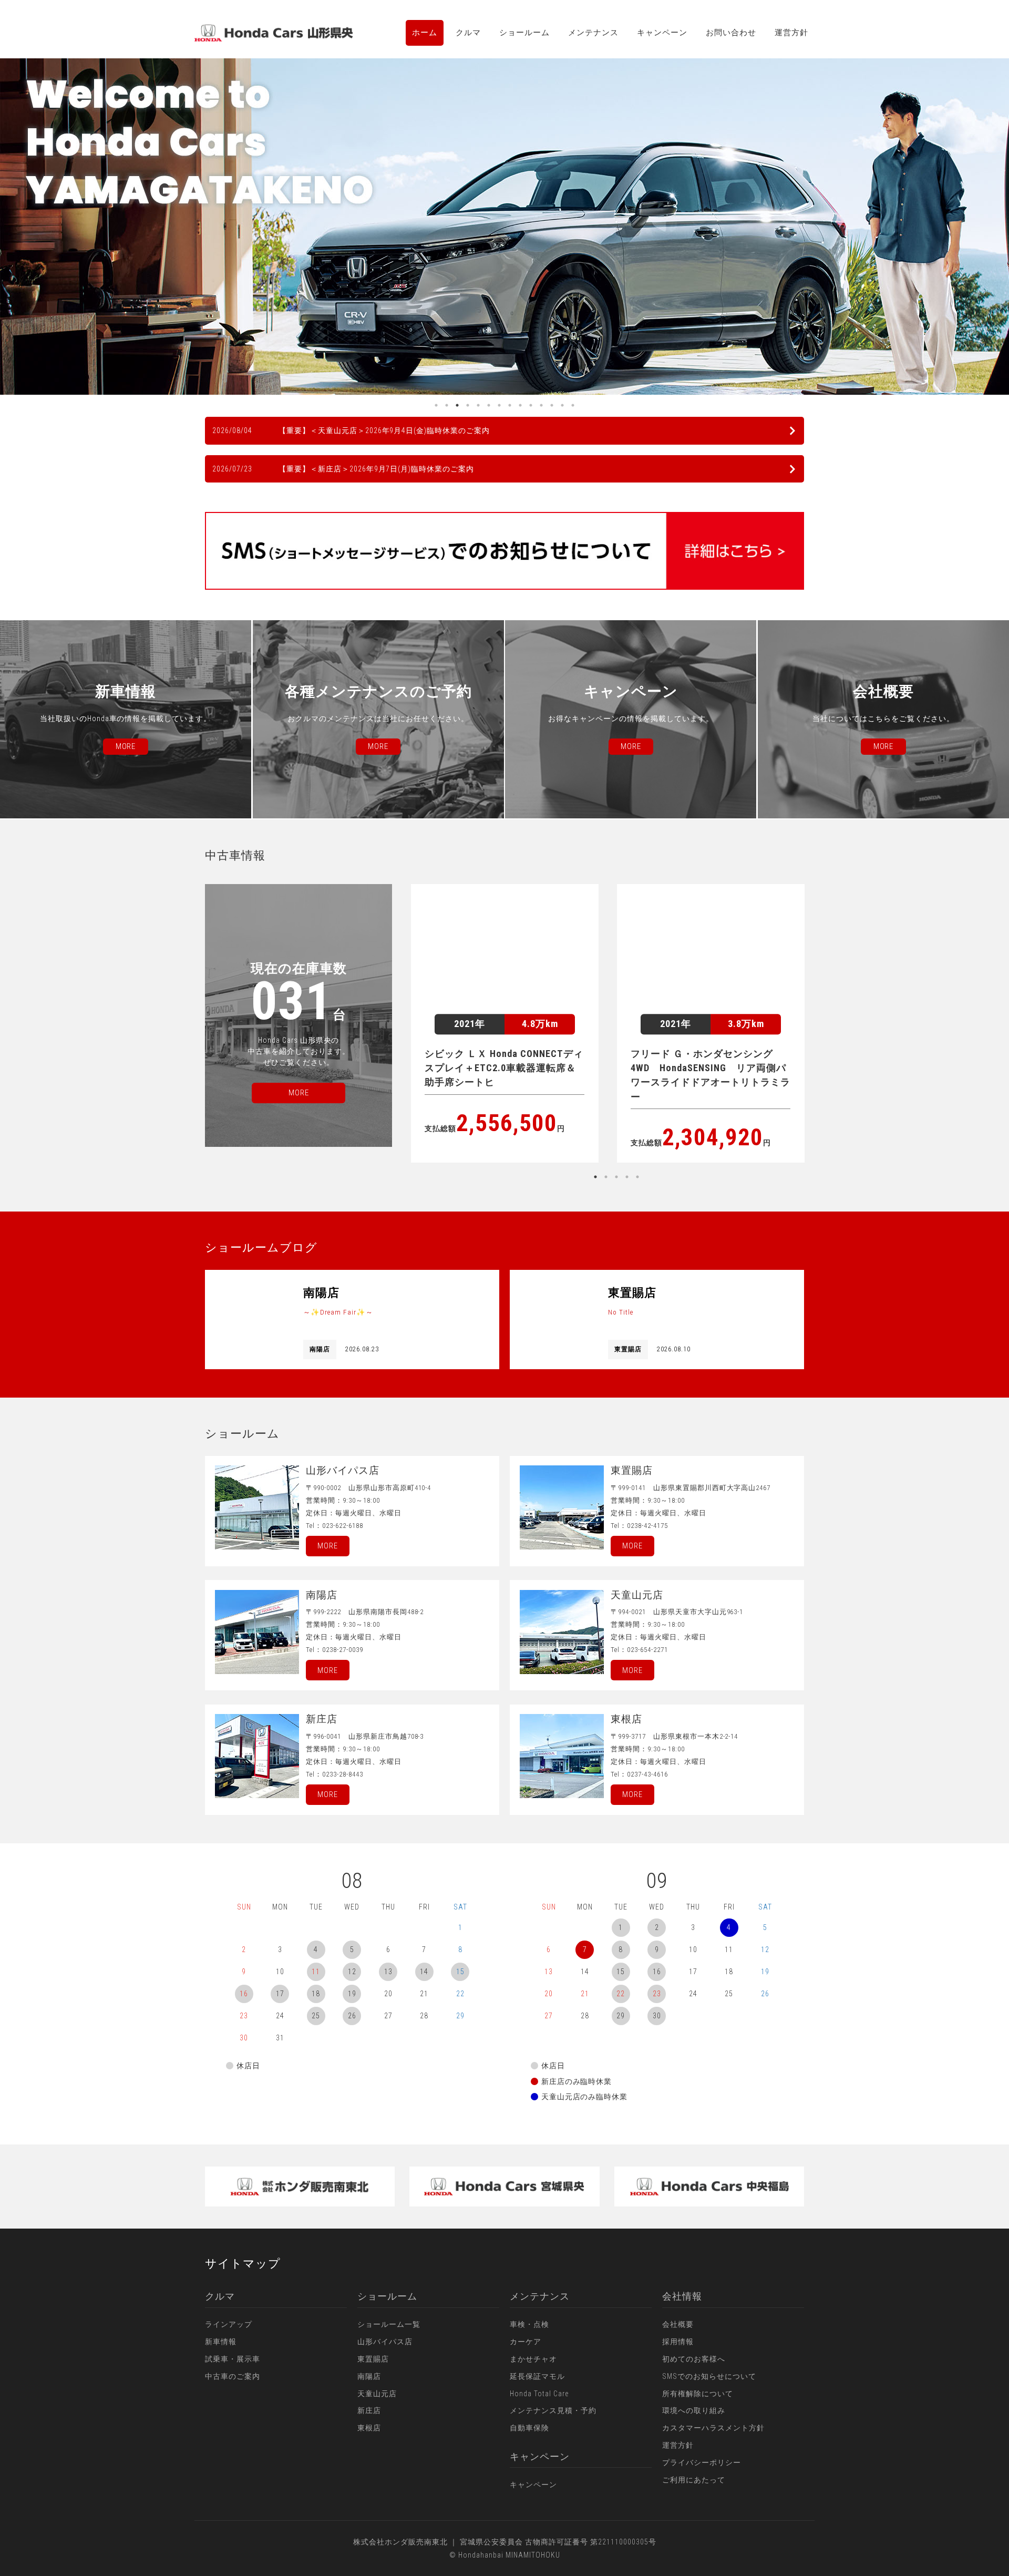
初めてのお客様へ (694, 2359)
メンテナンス (593, 33)
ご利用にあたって (694, 2480)
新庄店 (369, 2410)
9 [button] (520, 405)
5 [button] (478, 405)
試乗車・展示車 (233, 2359)
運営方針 (791, 33)
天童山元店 (377, 2394)
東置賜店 (373, 2359)
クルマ (468, 33)
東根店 (369, 2428)
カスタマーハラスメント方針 (713, 2428)
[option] (504, 227)
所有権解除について (698, 2394)
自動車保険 (529, 2428)
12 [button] (552, 405)
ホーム (425, 33)
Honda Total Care (539, 2394)
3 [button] (457, 405)
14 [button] (573, 405)
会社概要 (678, 2324)
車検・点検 (529, 2324)
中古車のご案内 (233, 2376)
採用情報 (678, 2342)
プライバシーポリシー (702, 2462)
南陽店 (369, 2376)
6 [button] (489, 405)
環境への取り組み (694, 2410)
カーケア (526, 2342)
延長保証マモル (537, 2376)
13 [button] (562, 405)
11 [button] (541, 405)
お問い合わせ (731, 33)
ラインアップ (229, 2324)
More (328, 1546)
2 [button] (447, 405)
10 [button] (531, 405)
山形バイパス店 (385, 2342)
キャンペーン (662, 33)
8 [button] (510, 405)
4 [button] (468, 405)
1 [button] (436, 405)
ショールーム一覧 (389, 2324)
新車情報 (221, 2342)
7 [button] (499, 405)
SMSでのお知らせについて (709, 2376)
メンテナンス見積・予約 (553, 2410)
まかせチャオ (533, 2359)
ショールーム (524, 33)
